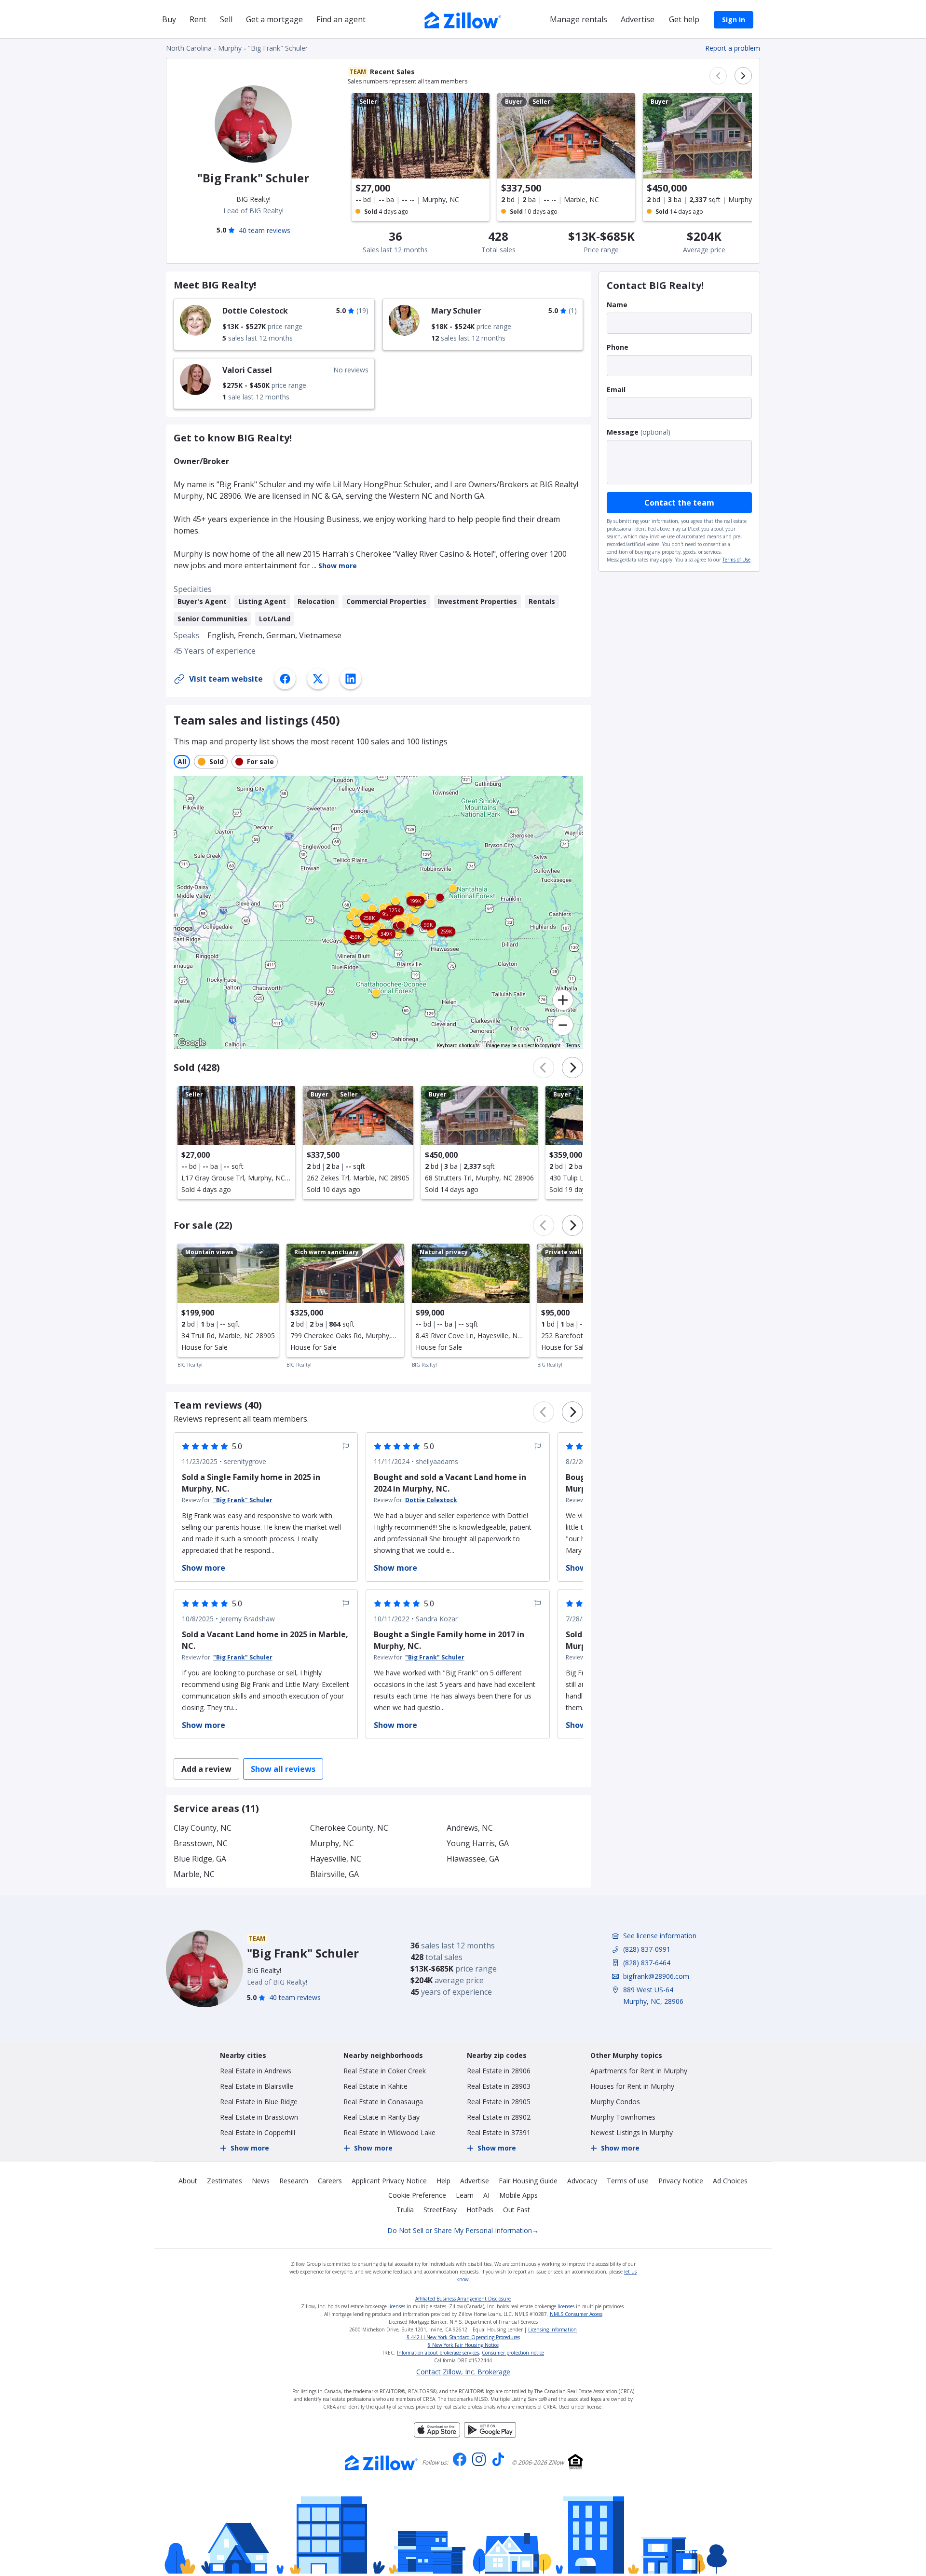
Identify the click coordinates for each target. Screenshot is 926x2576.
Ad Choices (730, 2181)
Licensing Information (552, 2329)
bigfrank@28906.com (656, 1976)
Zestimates (225, 2181)
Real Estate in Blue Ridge (259, 2102)
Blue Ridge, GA (200, 1859)
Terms (573, 1046)
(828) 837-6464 (647, 1963)
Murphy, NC (332, 1843)
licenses (397, 2306)
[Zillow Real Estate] (463, 19)
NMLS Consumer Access (576, 2314)
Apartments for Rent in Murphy (639, 2071)
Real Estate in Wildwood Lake (389, 2132)
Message (623, 432)
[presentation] (236, 1143)
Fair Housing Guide (528, 2181)
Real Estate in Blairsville (257, 2086)
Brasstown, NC (201, 1843)
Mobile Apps (518, 2195)
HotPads (480, 2210)
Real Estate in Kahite (375, 2086)
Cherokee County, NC (349, 1828)
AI (486, 2195)
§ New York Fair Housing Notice (463, 2345)
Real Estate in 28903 (499, 2086)
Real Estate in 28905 (499, 2102)
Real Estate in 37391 (499, 2132)
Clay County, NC (203, 1828)
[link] (274, 324)
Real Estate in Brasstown (259, 2117)
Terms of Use (736, 560)
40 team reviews (265, 230)
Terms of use (628, 2181)
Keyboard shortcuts (458, 1046)
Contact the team (679, 503)
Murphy (230, 48)
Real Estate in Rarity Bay (381, 2117)
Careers (330, 2181)
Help (443, 2181)
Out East (517, 2210)
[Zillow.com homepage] (381, 2463)
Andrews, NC (470, 1828)
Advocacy (582, 2181)
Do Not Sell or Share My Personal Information (463, 2230)
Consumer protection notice (513, 2353)
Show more (338, 566)
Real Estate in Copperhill (258, 2132)
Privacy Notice (681, 2181)
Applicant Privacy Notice (389, 2181)
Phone (618, 347)
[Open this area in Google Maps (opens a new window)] (192, 1043)
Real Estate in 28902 (499, 2117)
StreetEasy (440, 2210)
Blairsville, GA (334, 1874)
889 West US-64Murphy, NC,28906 (653, 1995)
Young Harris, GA (478, 1843)
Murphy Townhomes (623, 2117)
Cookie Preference (417, 2195)
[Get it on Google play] (490, 2435)
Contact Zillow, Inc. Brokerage (463, 2372)
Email (616, 390)
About (188, 2181)
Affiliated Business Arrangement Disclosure (463, 2299)
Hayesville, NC (336, 1859)
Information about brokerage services (438, 2353)
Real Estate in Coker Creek (385, 2071)
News (261, 2181)
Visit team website (226, 679)
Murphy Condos (615, 2102)
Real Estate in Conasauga (383, 2102)
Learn (465, 2195)
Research (294, 2181)
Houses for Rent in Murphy (632, 2086)
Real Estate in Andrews (256, 2071)
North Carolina (189, 48)
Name (617, 305)
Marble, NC (194, 1874)
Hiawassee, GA (473, 1859)
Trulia (405, 2210)
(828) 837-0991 (647, 1949)
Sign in (734, 20)
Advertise (475, 2181)
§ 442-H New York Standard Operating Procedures (463, 2337)
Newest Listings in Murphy (632, 2132)
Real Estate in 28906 (499, 2071)
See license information (660, 1936)
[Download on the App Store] (437, 2435)
